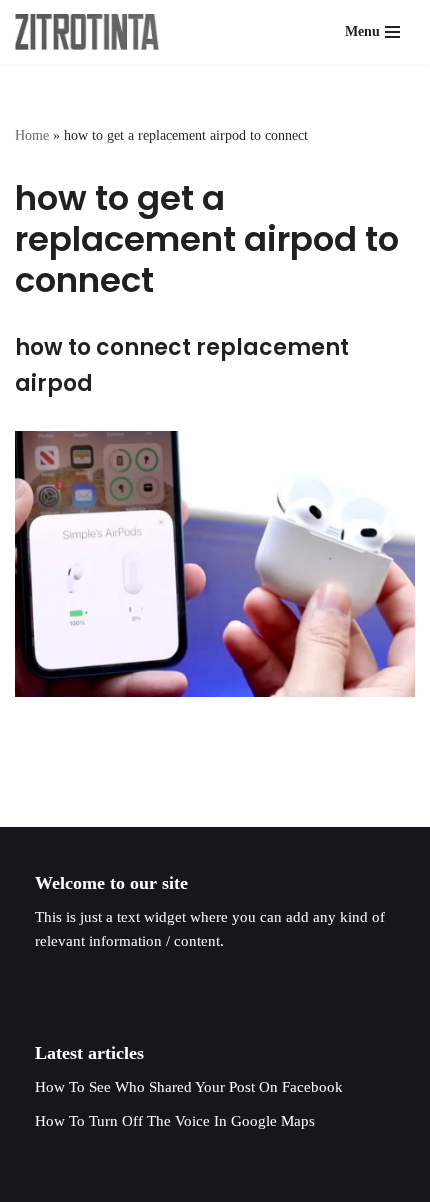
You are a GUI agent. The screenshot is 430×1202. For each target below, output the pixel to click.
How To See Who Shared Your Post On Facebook (189, 1087)
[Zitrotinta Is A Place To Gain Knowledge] (92, 32)
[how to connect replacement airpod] (215, 564)
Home (32, 135)
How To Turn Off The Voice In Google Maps (175, 1121)
